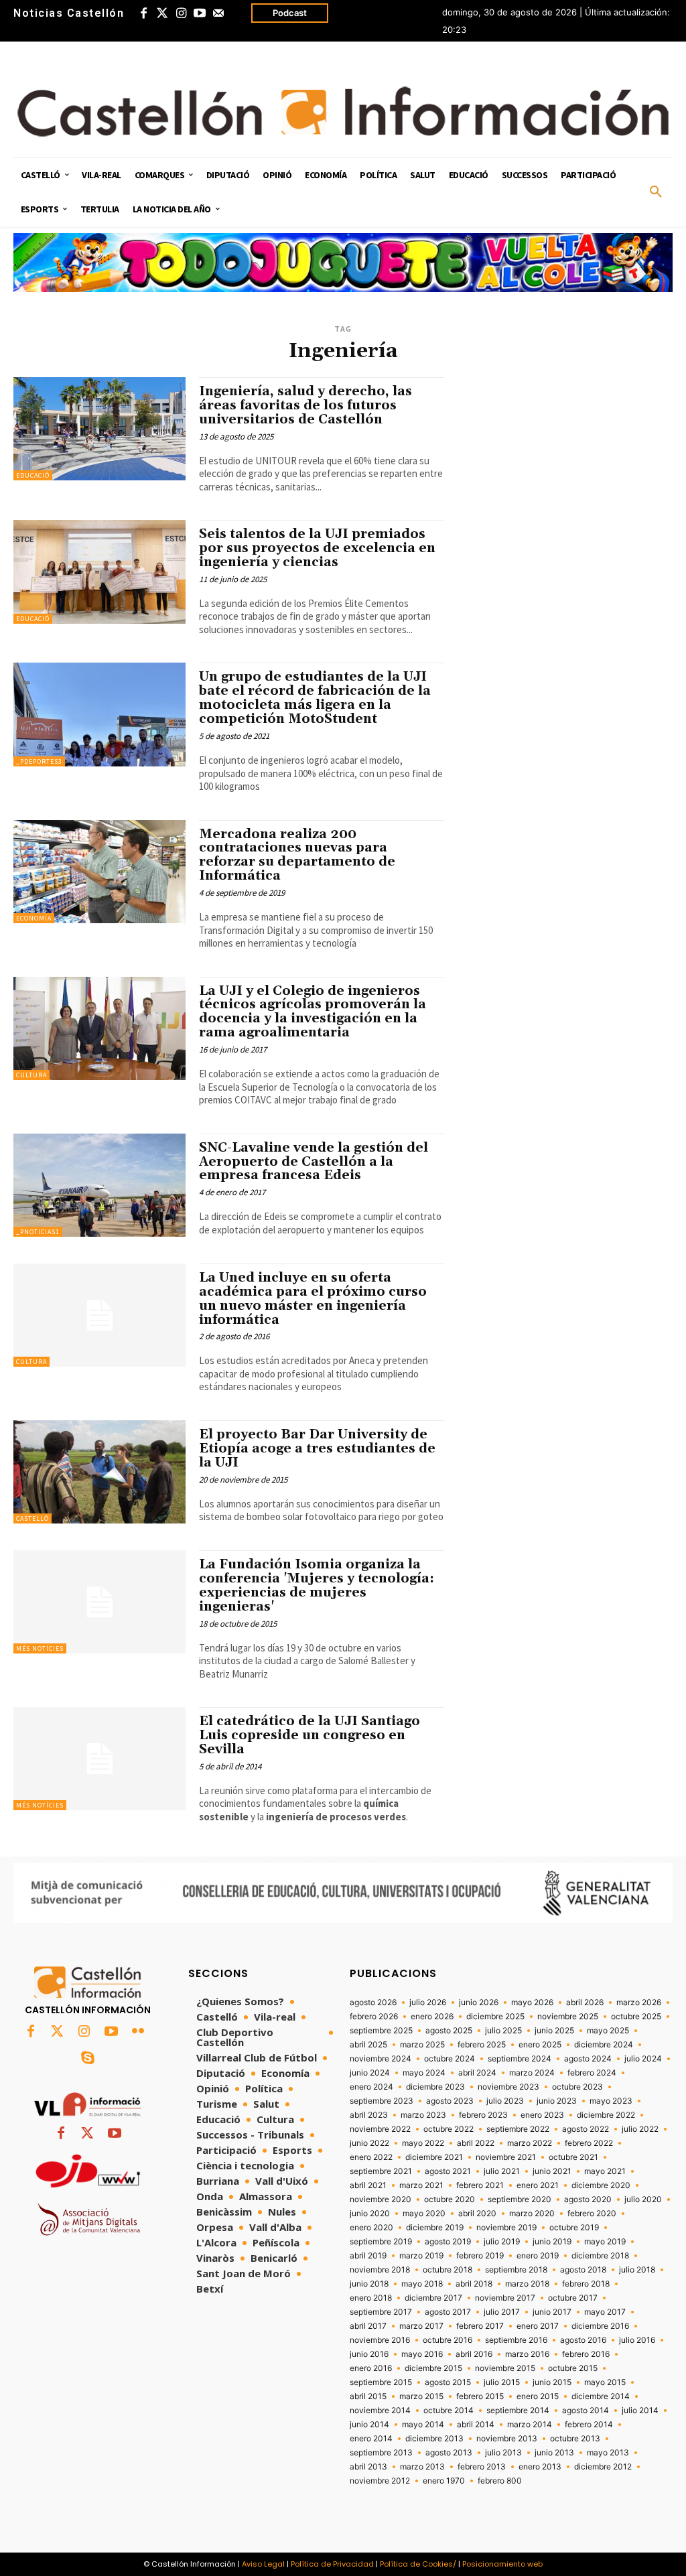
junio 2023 (557, 2101)
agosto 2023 (450, 2101)
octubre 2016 (448, 2340)
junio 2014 (369, 2425)
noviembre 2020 (381, 2199)
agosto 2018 (583, 2270)
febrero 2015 (480, 2396)
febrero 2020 (592, 2214)
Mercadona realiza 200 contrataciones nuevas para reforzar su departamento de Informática (297, 855)
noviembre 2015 (505, 2368)
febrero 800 (500, 2481)
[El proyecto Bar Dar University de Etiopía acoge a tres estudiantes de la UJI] (99, 1472)
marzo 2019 (421, 2256)
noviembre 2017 (505, 2298)
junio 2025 (554, 2031)
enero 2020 (371, 2228)
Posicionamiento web (502, 2564)
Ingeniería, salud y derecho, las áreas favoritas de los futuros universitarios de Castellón (305, 405)
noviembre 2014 (380, 2411)
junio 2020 (370, 2214)
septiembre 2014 (518, 2411)
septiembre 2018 (516, 2270)
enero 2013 (540, 2467)
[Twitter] (162, 13)
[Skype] (88, 2059)
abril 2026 (585, 2003)
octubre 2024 (450, 2059)
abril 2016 (474, 2354)
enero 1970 (444, 2481)
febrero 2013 (482, 2467)
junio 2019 (552, 2242)
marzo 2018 (527, 2284)
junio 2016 (369, 2354)
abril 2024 (477, 2073)
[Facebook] (143, 13)
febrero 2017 (480, 2326)
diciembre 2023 (435, 2087)
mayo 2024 (424, 2073)
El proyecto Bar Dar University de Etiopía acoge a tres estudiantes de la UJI (317, 1448)
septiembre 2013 (381, 2453)
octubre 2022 (449, 2129)
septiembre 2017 (381, 2312)
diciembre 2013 (434, 2439)
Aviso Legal (263, 2564)
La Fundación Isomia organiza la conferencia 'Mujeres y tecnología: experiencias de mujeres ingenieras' (317, 1585)
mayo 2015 (605, 2382)
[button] (656, 192)
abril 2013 (368, 2467)
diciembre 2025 (495, 2017)
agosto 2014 (586, 2411)
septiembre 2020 (520, 2199)
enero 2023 (542, 2115)
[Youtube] (200, 13)
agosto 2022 (586, 2129)
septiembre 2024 (520, 2059)
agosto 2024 (588, 2059)
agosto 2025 (449, 2031)
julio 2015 (502, 2382)
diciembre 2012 (603, 2467)
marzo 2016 (527, 2354)
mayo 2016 (422, 2354)
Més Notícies (40, 1648)
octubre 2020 (450, 2199)
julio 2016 (637, 2340)
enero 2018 (371, 2298)
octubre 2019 (574, 2228)
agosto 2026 (373, 2003)
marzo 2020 (532, 2214)
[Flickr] (138, 2032)
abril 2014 (476, 2425)
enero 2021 (538, 2185)
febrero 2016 (586, 2354)
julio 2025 (503, 2031)
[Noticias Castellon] (343, 112)
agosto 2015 (448, 2382)
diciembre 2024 (604, 2045)
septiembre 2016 (516, 2340)
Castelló (32, 1518)
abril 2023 (369, 2115)
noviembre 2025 (568, 2017)
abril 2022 (476, 2143)
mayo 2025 (608, 2031)
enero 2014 (371, 2439)
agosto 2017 (448, 2312)
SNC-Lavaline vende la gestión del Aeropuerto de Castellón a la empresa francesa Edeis (314, 1162)
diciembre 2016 (600, 2326)
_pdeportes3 (39, 761)
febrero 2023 (483, 2115)
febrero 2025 (482, 2045)
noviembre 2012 (380, 2481)
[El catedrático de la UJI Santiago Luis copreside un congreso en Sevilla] (99, 1759)
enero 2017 (538, 2326)
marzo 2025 (422, 2045)
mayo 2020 (424, 2214)
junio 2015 (552, 2382)
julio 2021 (502, 2171)
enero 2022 (371, 2157)
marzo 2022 (530, 2143)
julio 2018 (637, 2270)
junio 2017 (552, 2312)
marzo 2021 (421, 2185)
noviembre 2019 (506, 2228)
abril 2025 (368, 2045)
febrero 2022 (589, 2143)
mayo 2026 (532, 2003)
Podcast (290, 13)
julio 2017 (502, 2312)
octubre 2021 (573, 2157)
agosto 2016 (583, 2340)
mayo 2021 (605, 2171)
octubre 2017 (573, 2298)
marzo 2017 (421, 2326)
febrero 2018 (586, 2284)
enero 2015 (538, 2396)
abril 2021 (368, 2185)
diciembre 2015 (433, 2368)
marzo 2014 (530, 2425)
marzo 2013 (422, 2467)
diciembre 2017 (433, 2298)
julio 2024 (643, 2059)
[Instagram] (181, 13)
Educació (33, 475)
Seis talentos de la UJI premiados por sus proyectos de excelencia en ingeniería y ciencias (317, 548)
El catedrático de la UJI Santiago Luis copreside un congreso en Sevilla (310, 1735)
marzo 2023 (423, 2115)
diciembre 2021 (434, 2157)
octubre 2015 (573, 2368)
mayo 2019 (605, 2242)
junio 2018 (369, 2284)
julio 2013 (503, 2453)
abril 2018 (474, 2284)
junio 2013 (554, 2453)
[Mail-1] (218, 13)
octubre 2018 (448, 2270)
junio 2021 (552, 2171)
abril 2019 (368, 2256)
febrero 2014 (589, 2425)
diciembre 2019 (435, 2228)
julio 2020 (643, 2199)
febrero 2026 (374, 2017)
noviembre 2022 (380, 2129)
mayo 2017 (605, 2312)
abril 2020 (477, 2214)
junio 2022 (369, 2143)
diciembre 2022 (606, 2115)
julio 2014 (640, 2411)
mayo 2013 (608, 2453)
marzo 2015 (421, 2396)
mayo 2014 (423, 2425)
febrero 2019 (480, 2256)
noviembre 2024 (381, 2059)
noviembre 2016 (380, 2340)
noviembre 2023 (508, 2087)
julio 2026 (428, 2003)
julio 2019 (502, 2242)
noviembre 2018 (380, 2270)
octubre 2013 (575, 2439)
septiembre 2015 (381, 2382)
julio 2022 (640, 2129)
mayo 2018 (422, 2284)
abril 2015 (368, 2396)
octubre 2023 (577, 2087)
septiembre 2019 (381, 2242)
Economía (34, 918)
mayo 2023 (611, 2101)
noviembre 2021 (506, 2157)
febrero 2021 (480, 2185)
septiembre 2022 (518, 2129)
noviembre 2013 (507, 2439)
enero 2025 (540, 2045)
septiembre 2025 (381, 2031)
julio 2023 (505, 2101)
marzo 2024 (532, 2073)
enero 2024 (371, 2087)
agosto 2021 (448, 2171)
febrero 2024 (592, 2073)
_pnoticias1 (38, 1232)
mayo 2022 (423, 2143)
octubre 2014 (449, 2411)
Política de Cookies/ (418, 2564)
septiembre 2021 (381, 2171)
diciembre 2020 (601, 2185)
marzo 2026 (639, 2003)
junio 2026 (479, 2003)
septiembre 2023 (382, 2101)
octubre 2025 (636, 2017)
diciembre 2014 (601, 2396)
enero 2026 (432, 2017)
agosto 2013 (449, 2453)
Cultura (31, 1075)
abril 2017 (368, 2326)
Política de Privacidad (332, 2564)
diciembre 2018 (600, 2256)
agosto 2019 (448, 2242)
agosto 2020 (588, 2199)
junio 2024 (370, 2073)
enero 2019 (538, 2256)
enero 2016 (371, 2368)
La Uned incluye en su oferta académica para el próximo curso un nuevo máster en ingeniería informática (313, 1299)
